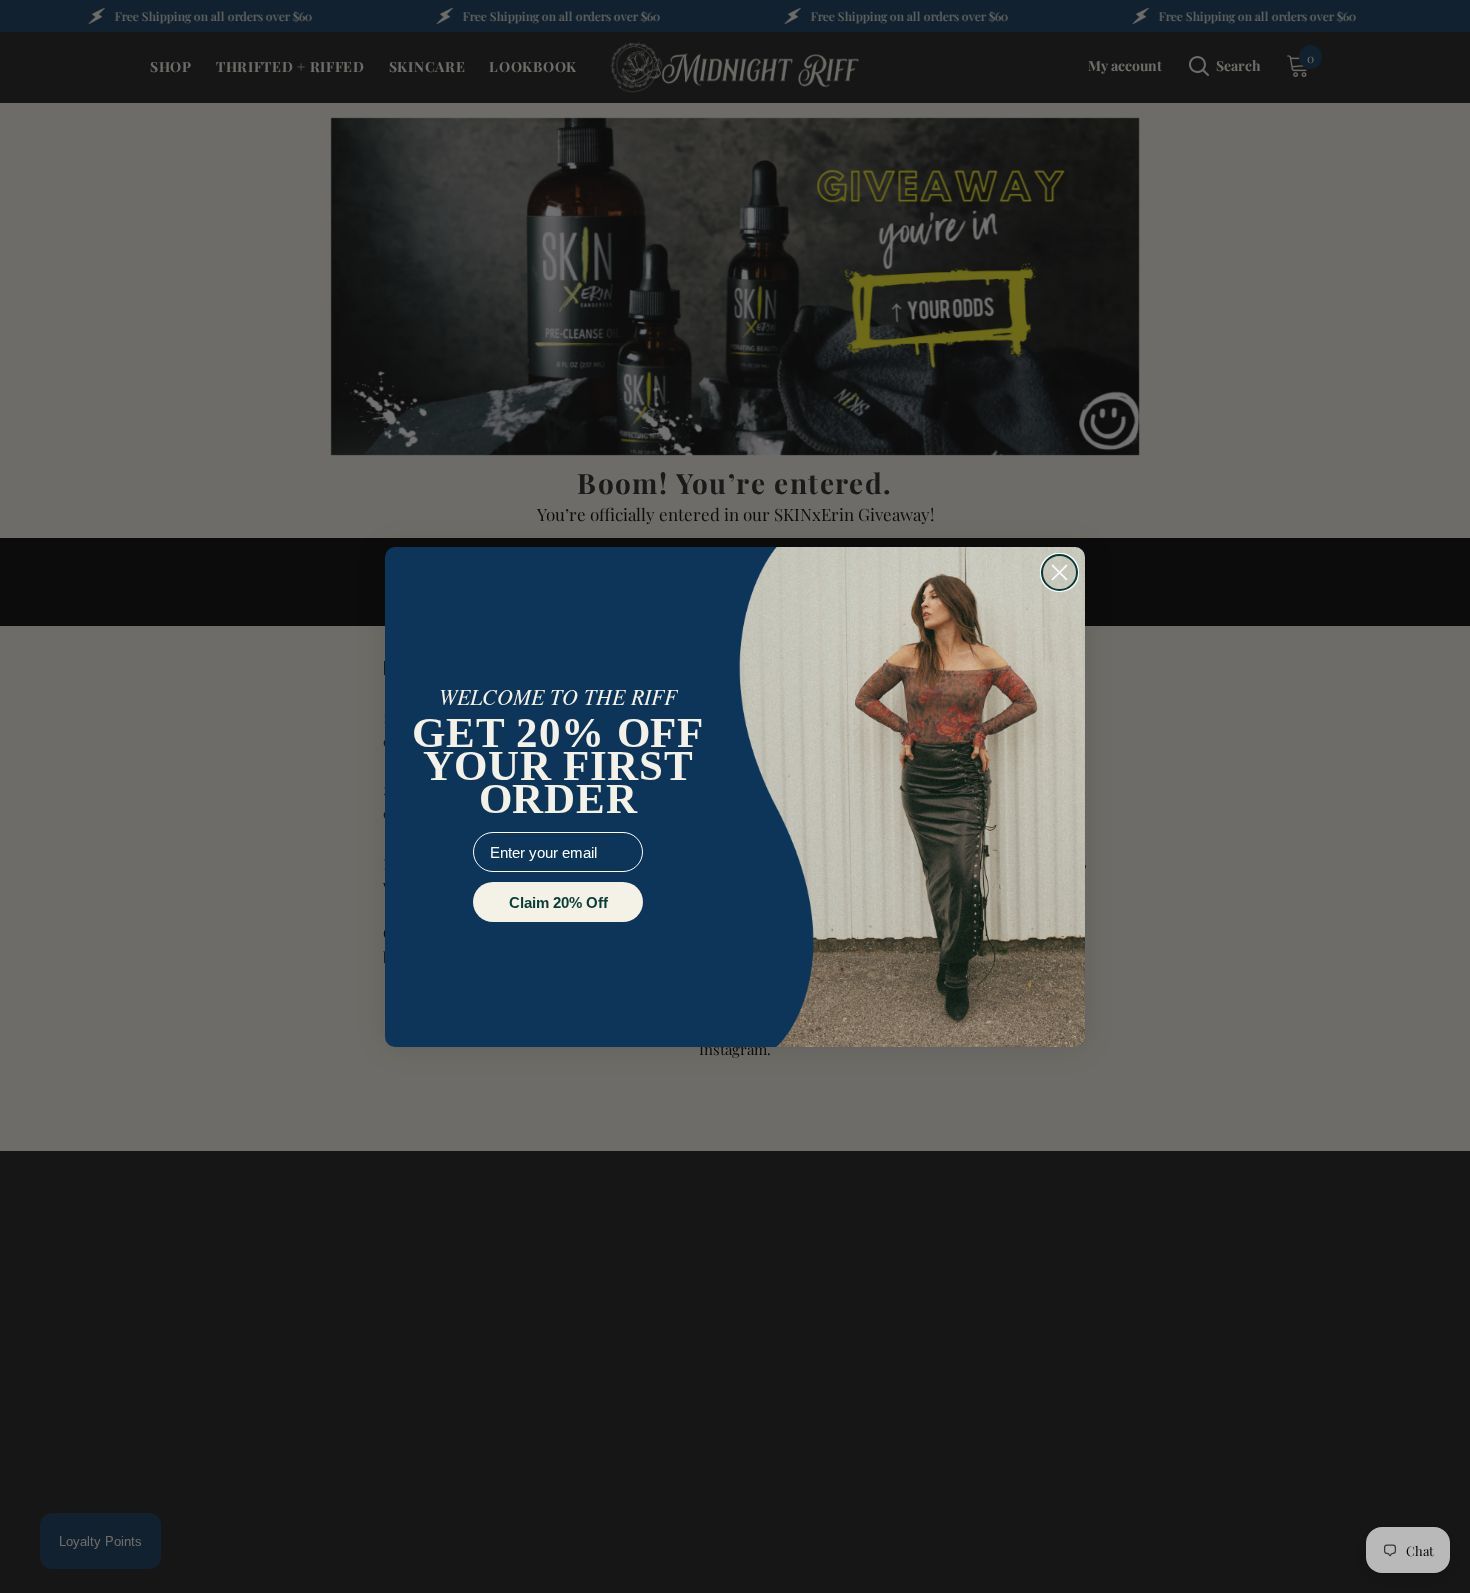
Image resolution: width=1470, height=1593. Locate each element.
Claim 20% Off (558, 902)
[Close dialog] (1059, 572)
